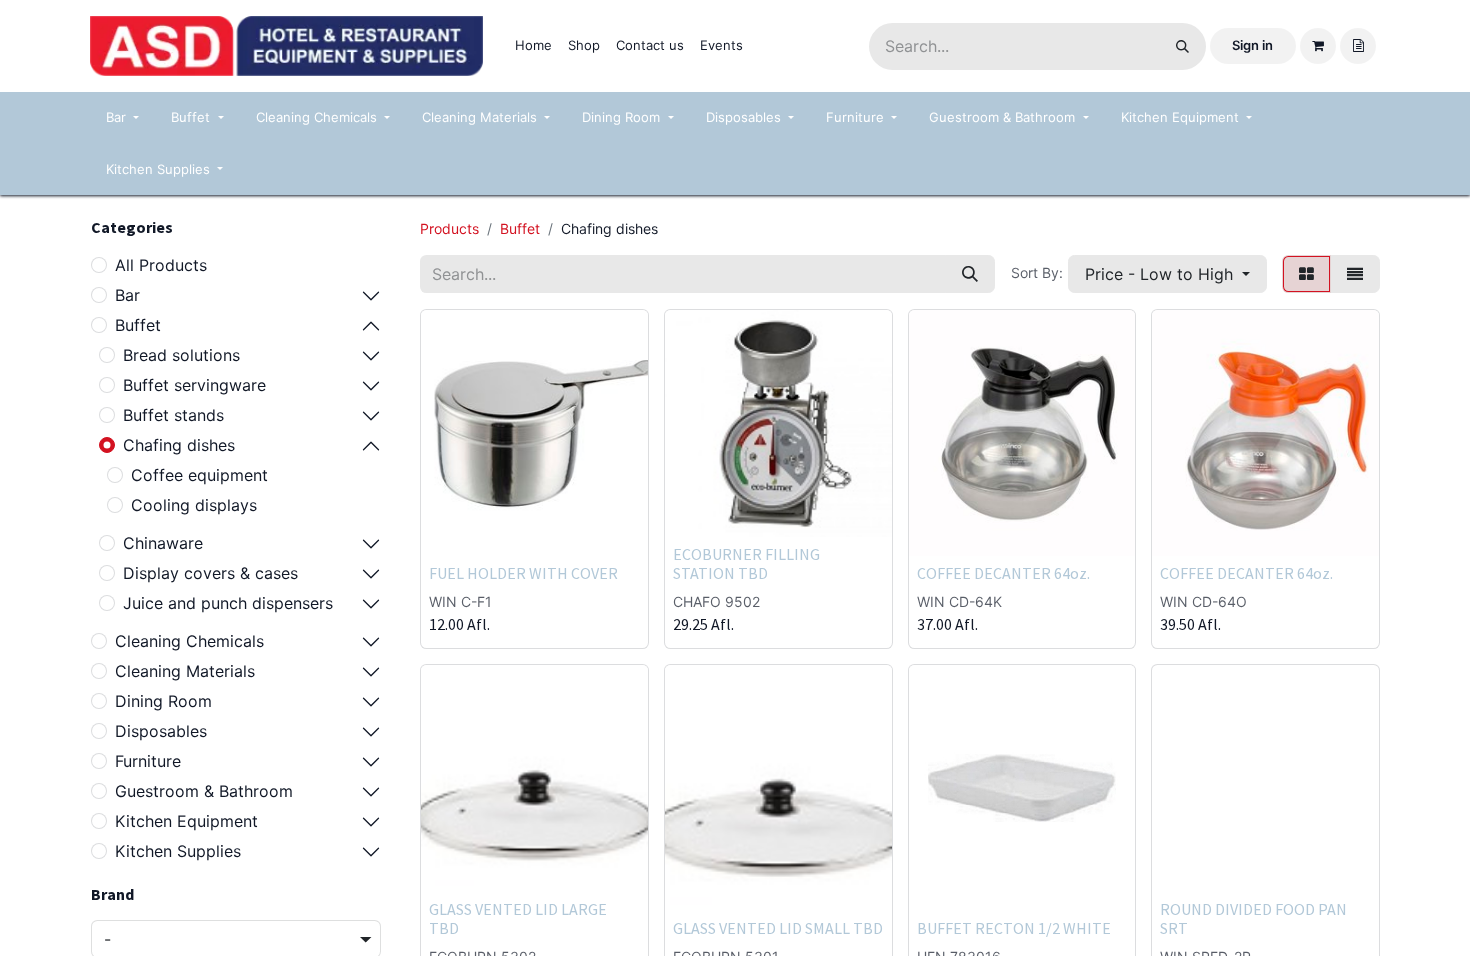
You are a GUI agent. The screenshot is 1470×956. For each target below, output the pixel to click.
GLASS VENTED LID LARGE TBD (518, 918)
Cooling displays (194, 505)
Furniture (148, 761)
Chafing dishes (179, 445)
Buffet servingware (194, 385)
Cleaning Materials (185, 671)
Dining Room (163, 701)
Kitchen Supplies (178, 851)
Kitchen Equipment (186, 821)
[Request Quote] (1358, 46)
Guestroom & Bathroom (204, 791)
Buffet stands (173, 415)
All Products (161, 265)
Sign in (1252, 45)
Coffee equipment (199, 475)
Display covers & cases (210, 573)
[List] (1355, 274)
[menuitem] (533, 46)
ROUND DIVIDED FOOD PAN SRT (1253, 918)
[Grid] (1306, 274)
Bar (127, 295)
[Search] (1182, 46)
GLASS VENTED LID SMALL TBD (778, 928)
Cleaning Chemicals (189, 641)
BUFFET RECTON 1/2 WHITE (1014, 928)
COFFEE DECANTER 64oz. (1003, 573)
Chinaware (163, 543)
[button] (1167, 274)
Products (449, 228)
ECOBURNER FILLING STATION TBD (746, 563)
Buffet (138, 325)
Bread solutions (181, 355)
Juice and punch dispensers (228, 603)
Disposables (161, 731)
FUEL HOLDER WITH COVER (523, 573)
